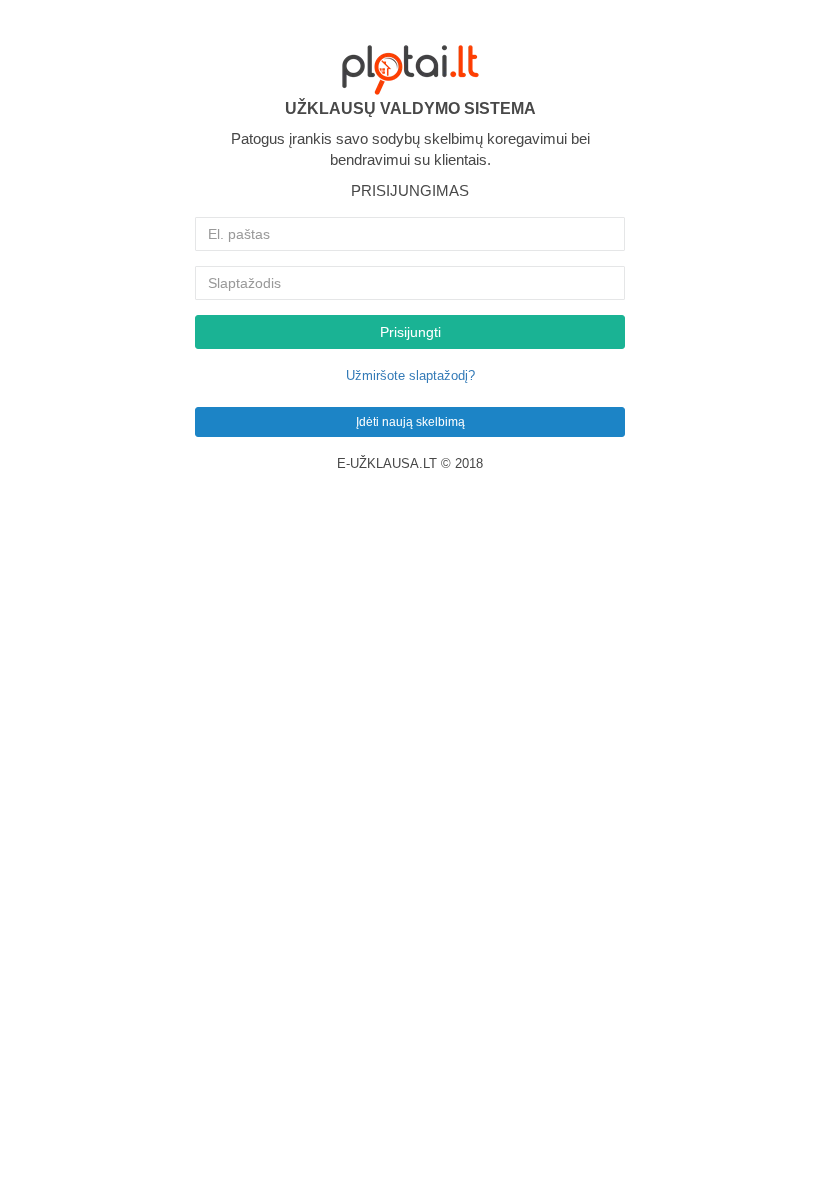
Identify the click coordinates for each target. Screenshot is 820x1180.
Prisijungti (410, 332)
